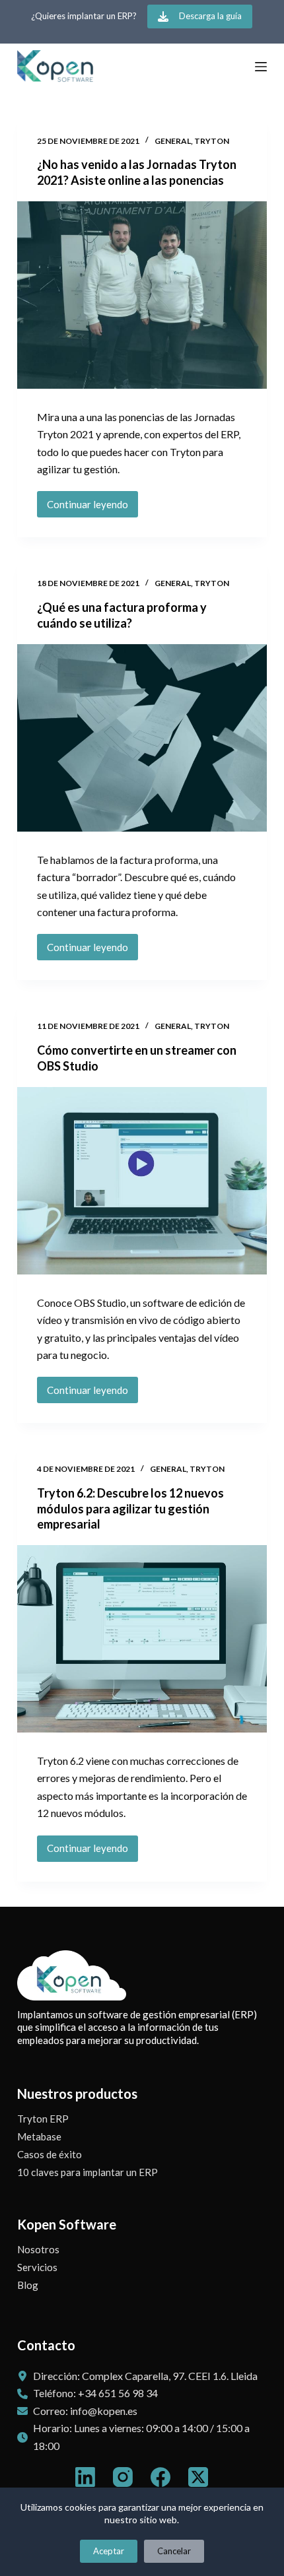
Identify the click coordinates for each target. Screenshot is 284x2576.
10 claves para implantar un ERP (88, 2172)
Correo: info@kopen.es (85, 2411)
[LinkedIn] (85, 2477)
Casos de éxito (50, 2154)
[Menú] (261, 67)
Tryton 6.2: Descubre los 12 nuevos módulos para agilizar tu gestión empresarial (130, 1508)
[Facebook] (160, 2477)
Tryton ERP (43, 2119)
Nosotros (38, 2249)
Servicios (37, 2267)
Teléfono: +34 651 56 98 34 (95, 2393)
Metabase (39, 2136)
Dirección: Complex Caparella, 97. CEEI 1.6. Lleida (145, 2376)
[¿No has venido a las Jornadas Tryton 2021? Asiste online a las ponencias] (142, 295)
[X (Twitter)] (198, 2477)
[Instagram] (123, 2477)
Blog (28, 2285)
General (173, 141)
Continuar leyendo (89, 508)
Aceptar (109, 2551)
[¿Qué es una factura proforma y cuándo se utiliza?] (142, 738)
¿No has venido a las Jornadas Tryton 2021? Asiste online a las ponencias (137, 172)
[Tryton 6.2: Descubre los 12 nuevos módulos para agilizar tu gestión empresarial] (142, 1639)
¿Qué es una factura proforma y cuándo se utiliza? (122, 615)
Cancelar (174, 2551)
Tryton (212, 141)
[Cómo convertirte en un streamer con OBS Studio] (142, 1181)
